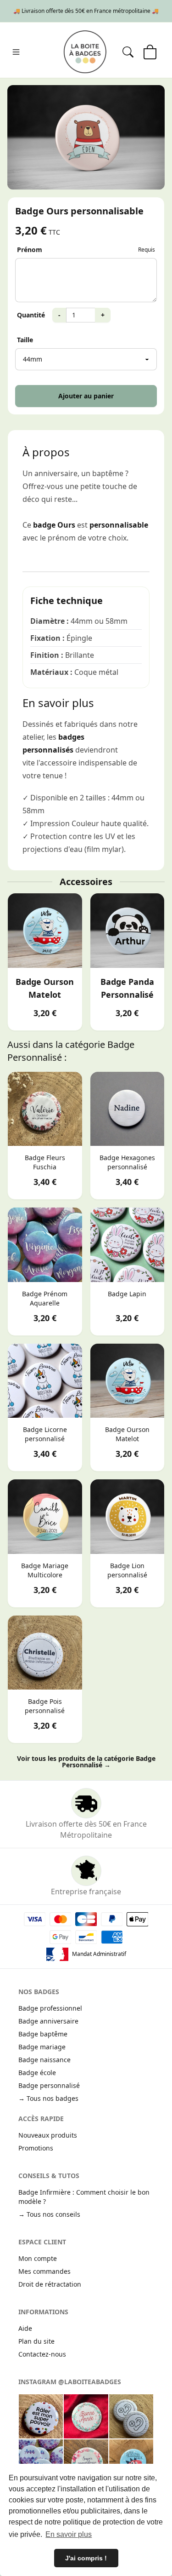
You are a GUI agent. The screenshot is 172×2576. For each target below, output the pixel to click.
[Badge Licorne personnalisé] (45, 1381)
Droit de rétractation (50, 2284)
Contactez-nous (42, 2354)
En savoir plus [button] (69, 2534)
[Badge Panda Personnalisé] (128, 931)
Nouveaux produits (48, 2135)
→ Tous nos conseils (49, 2214)
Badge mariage (42, 2047)
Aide (25, 2328)
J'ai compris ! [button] (86, 2558)
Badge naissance (44, 2060)
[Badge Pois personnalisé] (45, 1653)
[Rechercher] (128, 52)
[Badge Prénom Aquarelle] (45, 1245)
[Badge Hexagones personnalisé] (128, 1109)
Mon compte (38, 2258)
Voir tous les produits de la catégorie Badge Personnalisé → (86, 1762)
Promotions (36, 2148)
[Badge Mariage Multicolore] (45, 1517)
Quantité (31, 315)
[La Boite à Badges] (85, 52)
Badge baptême (43, 2034)
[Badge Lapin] (128, 1245)
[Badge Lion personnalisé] (128, 1517)
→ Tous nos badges (48, 2098)
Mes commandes (44, 2271)
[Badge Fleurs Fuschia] (45, 1109)
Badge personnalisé (49, 2085)
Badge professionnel (50, 2008)
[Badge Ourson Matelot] (45, 931)
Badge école (37, 2073)
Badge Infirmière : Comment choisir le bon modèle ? (84, 2197)
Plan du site (36, 2341)
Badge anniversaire (48, 2021)
